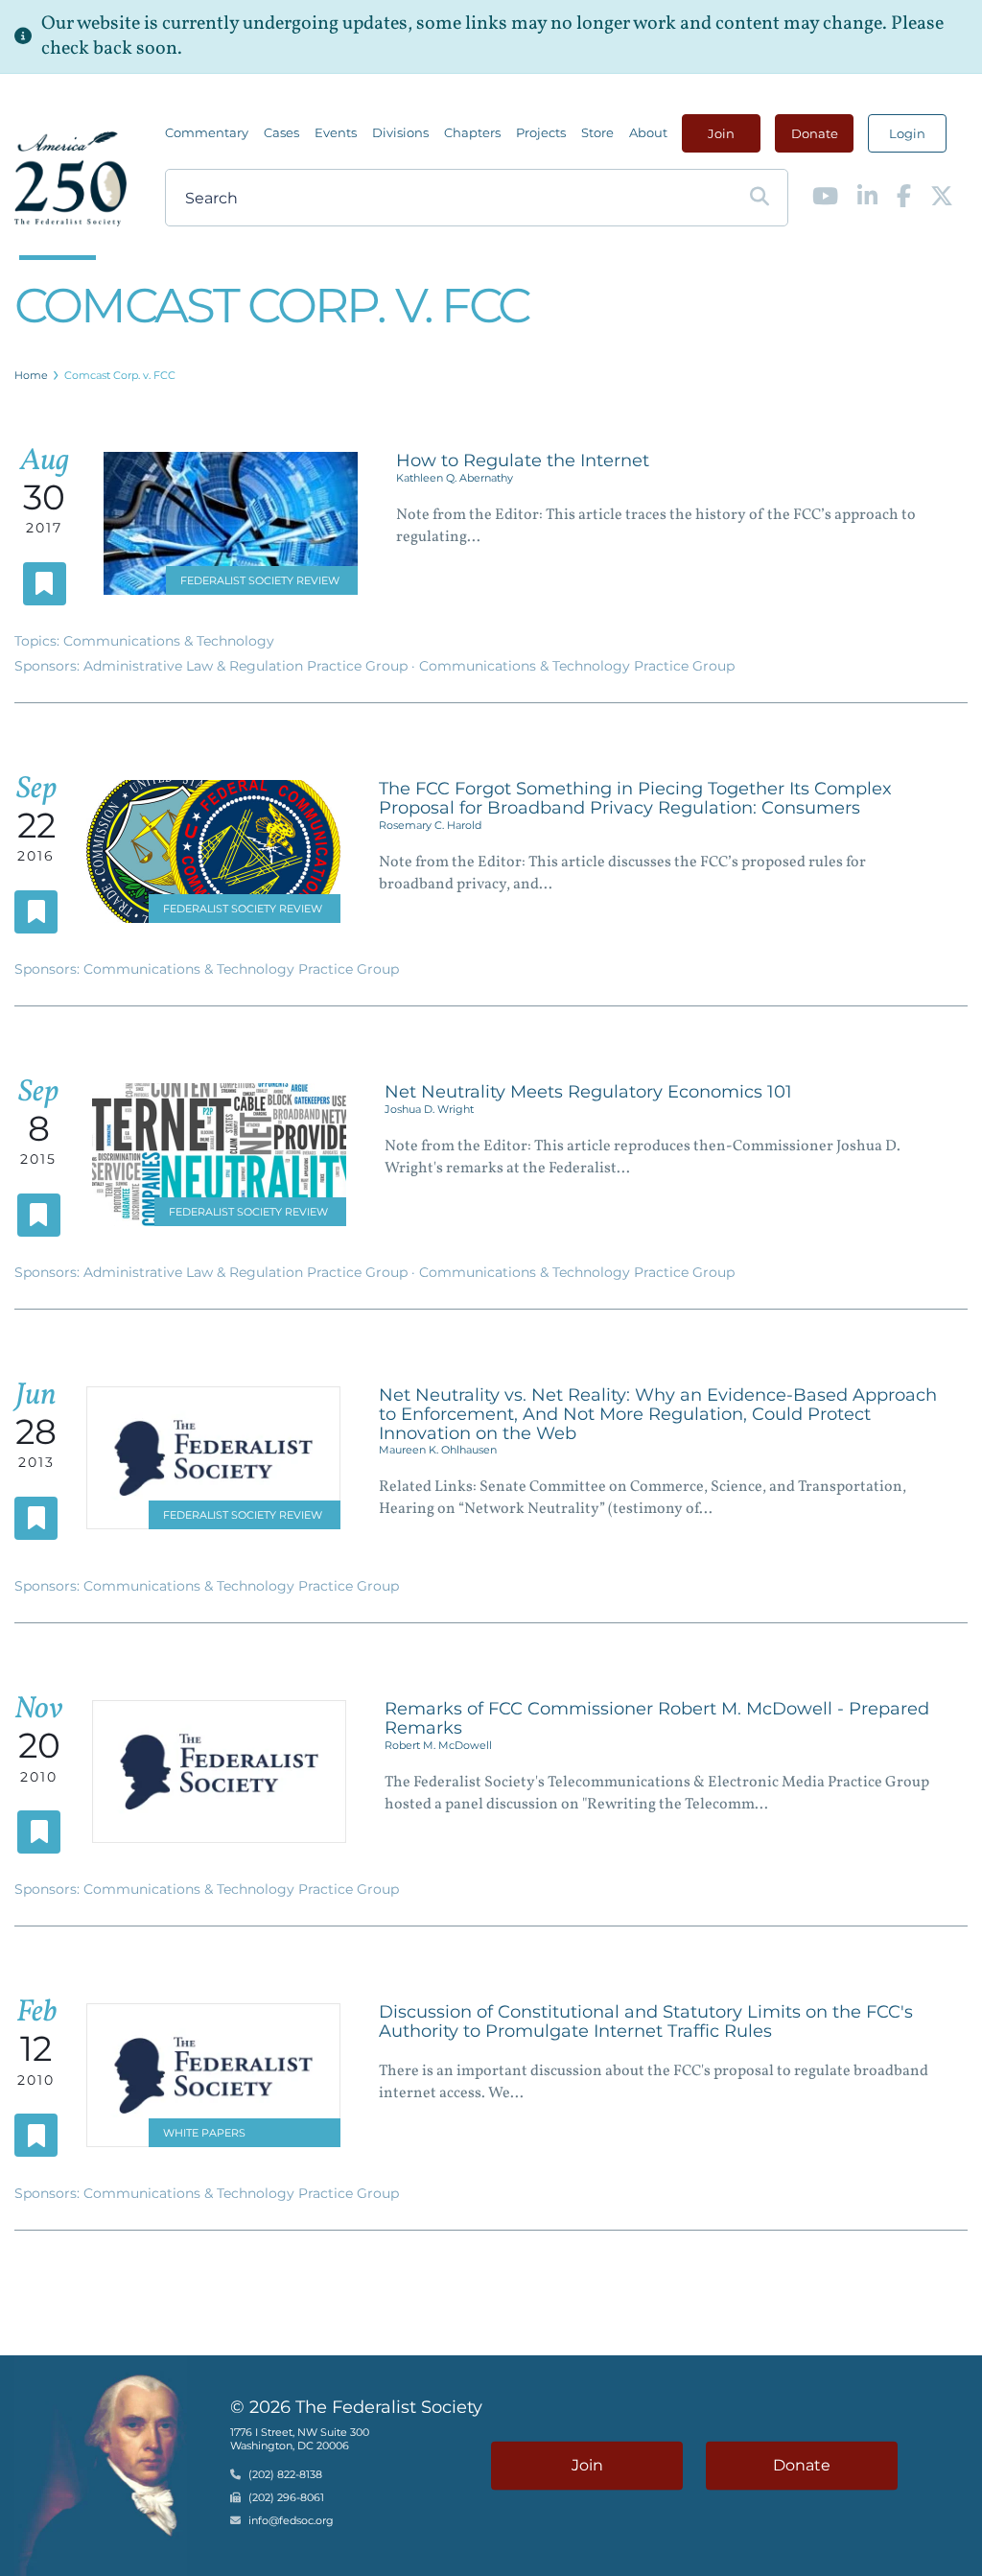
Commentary (207, 132)
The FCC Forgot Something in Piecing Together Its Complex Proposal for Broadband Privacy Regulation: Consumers (635, 798)
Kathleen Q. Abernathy (455, 478)
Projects (541, 132)
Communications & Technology (169, 641)
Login (907, 133)
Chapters (472, 132)
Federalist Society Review (260, 580)
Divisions (400, 132)
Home (31, 375)
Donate (815, 133)
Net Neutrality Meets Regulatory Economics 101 (588, 1092)
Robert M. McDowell (438, 1745)
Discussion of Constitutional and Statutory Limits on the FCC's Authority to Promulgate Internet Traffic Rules (646, 2021)
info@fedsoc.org (291, 2520)
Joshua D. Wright (429, 1109)
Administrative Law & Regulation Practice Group (247, 666)
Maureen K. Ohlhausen (438, 1450)
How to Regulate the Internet (523, 461)
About (648, 132)
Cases (281, 132)
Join (721, 133)
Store (597, 132)
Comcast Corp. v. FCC (120, 375)
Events (336, 132)
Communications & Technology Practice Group (577, 666)
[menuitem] (207, 132)
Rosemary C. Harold (430, 825)
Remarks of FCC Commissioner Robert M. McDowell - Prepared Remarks (657, 1718)
